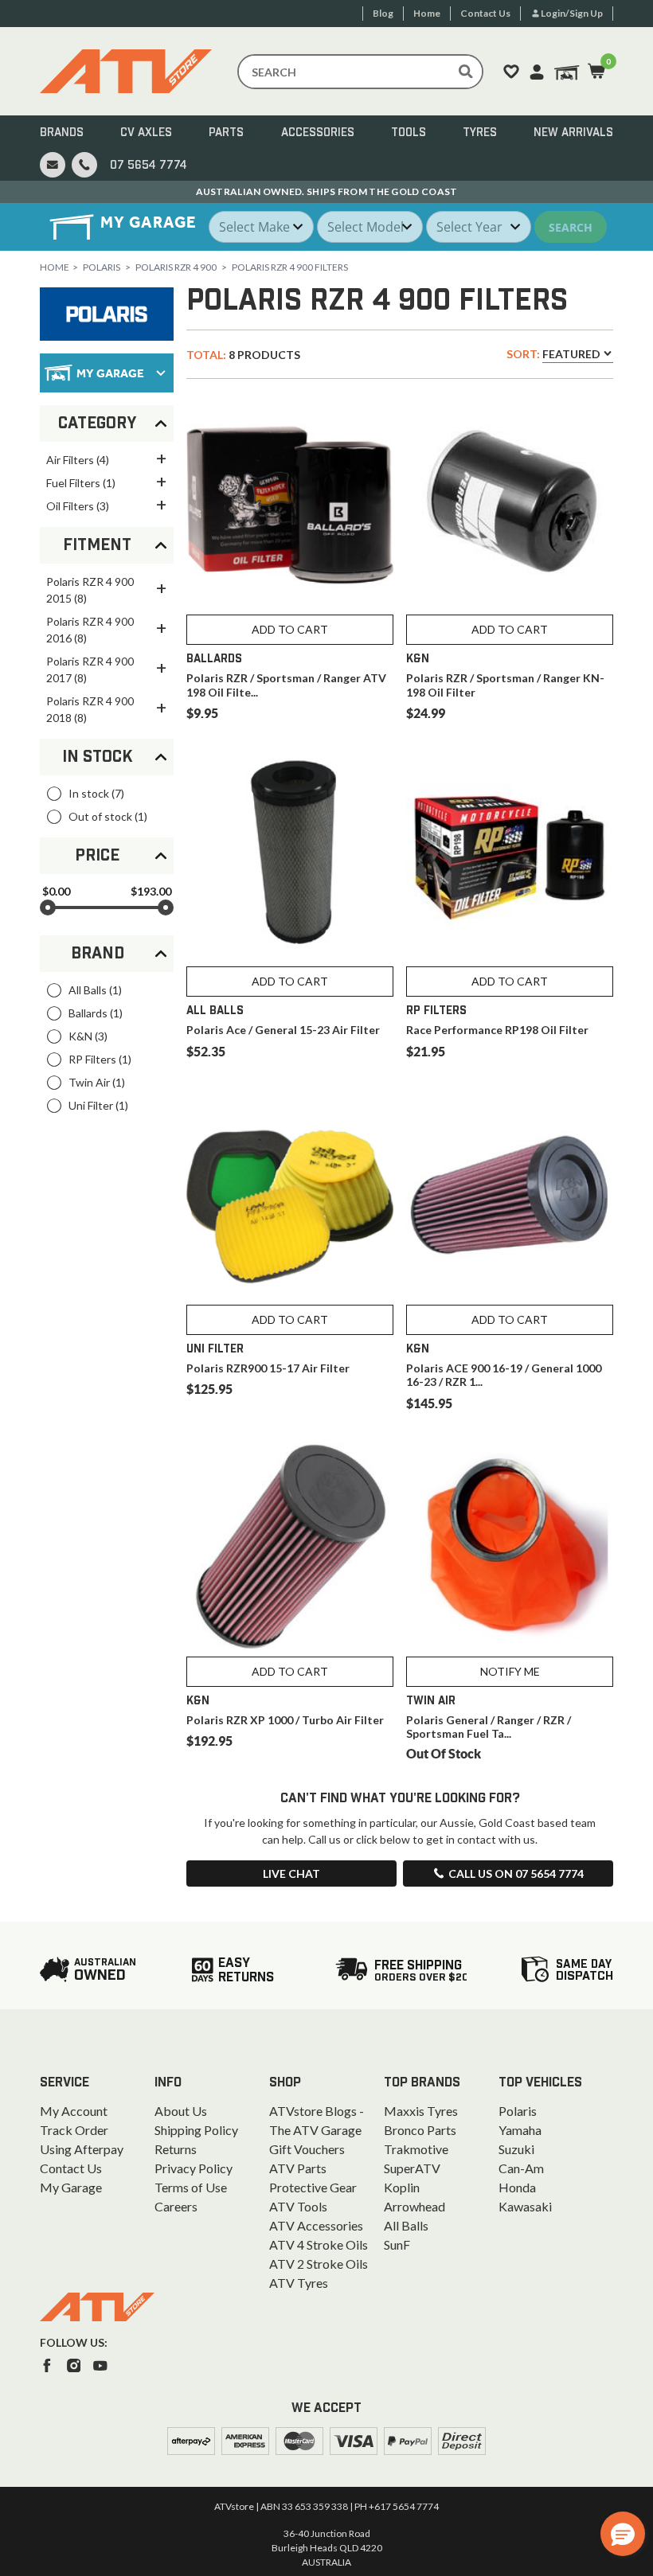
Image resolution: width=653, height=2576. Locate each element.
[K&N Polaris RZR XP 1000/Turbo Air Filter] (290, 1547)
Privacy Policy (194, 2168)
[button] (623, 2534)
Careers (176, 2206)
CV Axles (146, 133)
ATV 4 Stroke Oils (319, 2244)
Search (571, 227)
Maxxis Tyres (421, 2111)
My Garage (71, 2187)
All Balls (406, 2225)
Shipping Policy (196, 2130)
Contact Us (71, 2168)
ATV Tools (298, 2206)
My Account (74, 2111)
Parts (226, 133)
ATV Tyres (299, 2283)
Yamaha (520, 2130)
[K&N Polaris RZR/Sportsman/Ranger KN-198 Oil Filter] (510, 505)
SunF (397, 2244)
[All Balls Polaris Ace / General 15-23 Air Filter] (290, 857)
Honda (517, 2187)
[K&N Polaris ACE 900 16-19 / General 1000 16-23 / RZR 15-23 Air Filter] (510, 1195)
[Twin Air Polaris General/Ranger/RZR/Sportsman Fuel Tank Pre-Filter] (510, 1547)
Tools (409, 133)
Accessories (318, 133)
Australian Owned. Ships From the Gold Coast (327, 191)
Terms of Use (191, 2187)
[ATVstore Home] (97, 2307)
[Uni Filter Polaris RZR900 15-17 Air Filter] (290, 1195)
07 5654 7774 (149, 166)
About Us (181, 2111)
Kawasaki (525, 2206)
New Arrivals (573, 133)
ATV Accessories (316, 2225)
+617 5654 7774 (404, 2506)
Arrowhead (414, 2206)
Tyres (480, 133)
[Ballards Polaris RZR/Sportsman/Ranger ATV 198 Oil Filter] (290, 505)
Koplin (402, 2187)
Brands (62, 133)
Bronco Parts (420, 2130)
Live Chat (291, 1873)
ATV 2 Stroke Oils (319, 2264)
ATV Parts (298, 2168)
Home (55, 267)
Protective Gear (313, 2187)
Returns (176, 2149)
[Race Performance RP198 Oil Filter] (510, 857)
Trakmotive (416, 2149)
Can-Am (521, 2168)
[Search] (466, 72)
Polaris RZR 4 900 (176, 267)
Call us (516, 1873)
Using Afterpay (82, 2149)
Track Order (74, 2130)
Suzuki (516, 2149)
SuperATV (412, 2168)
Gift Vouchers (307, 2149)
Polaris (102, 267)
